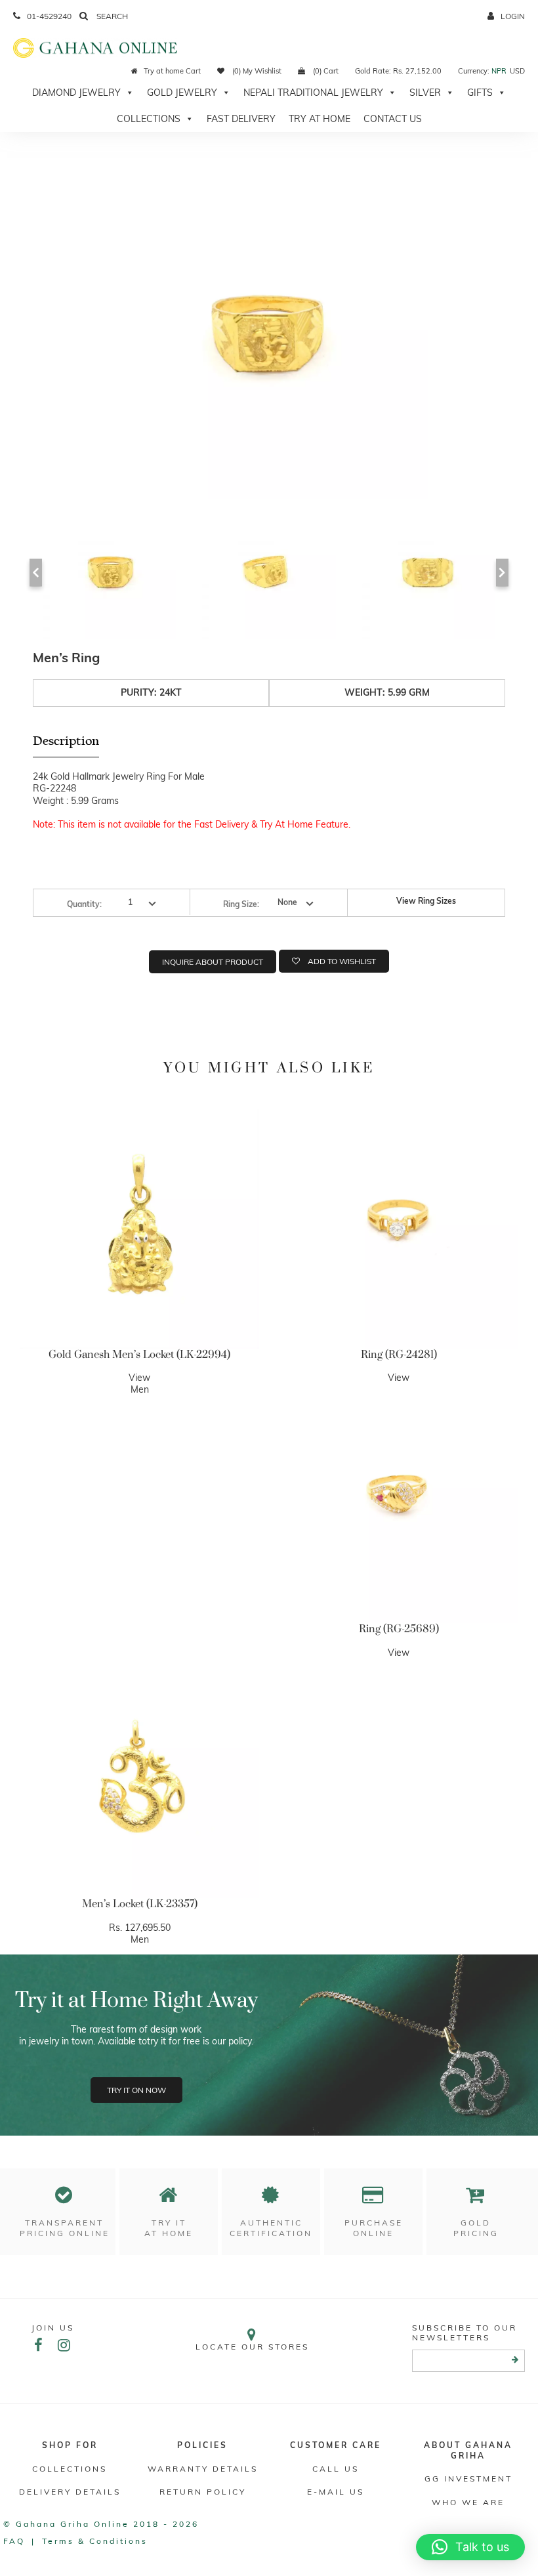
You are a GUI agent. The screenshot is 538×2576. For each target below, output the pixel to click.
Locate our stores (252, 2347)
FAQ (14, 2541)
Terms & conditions (95, 2541)
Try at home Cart (172, 71)
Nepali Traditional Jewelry (313, 93)
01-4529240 (49, 16)
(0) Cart (325, 71)
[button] (470, 2547)
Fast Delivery (241, 119)
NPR (499, 71)
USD (517, 71)
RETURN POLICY (203, 2492)
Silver (425, 93)
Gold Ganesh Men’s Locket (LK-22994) (139, 1355)
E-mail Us (336, 2492)
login (513, 16)
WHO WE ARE (468, 2502)
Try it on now (136, 2090)
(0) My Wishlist (256, 71)
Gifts (480, 93)
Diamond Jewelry (76, 93)
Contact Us (393, 119)
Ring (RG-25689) (399, 1629)
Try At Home (320, 119)
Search (111, 16)
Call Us (336, 2469)
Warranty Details (203, 2469)
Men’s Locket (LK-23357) (140, 1904)
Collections (149, 119)
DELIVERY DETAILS (70, 2492)
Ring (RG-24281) (399, 1355)
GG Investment (468, 2479)
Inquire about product (213, 962)
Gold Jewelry (182, 93)
